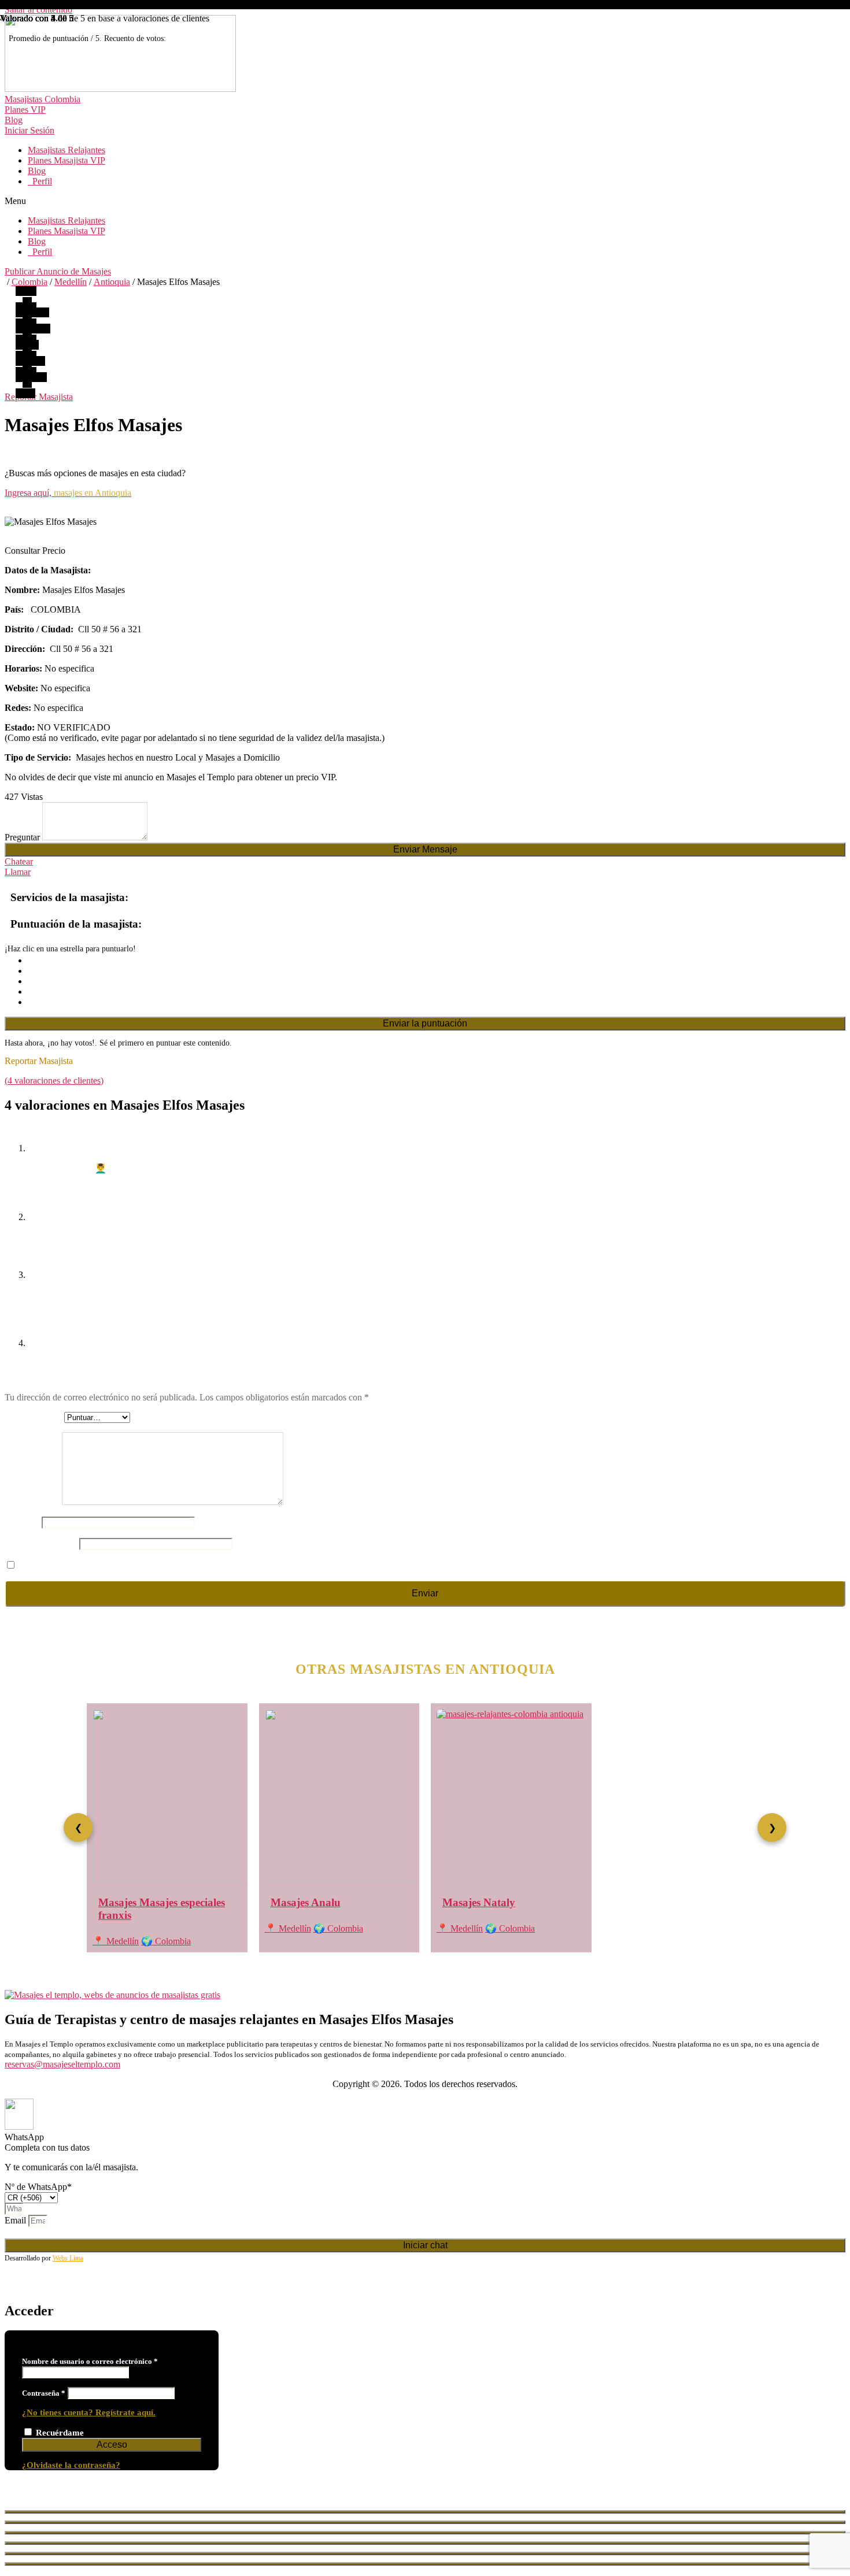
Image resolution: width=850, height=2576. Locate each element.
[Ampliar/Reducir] (425, 2543)
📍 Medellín (116, 1941)
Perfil (40, 181)
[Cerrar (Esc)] (425, 2512)
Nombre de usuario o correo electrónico (90, 2361)
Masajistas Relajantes (66, 150)
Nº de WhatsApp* (38, 2187)
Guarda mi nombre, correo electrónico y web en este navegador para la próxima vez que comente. (197, 1565)
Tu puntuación (34, 1417)
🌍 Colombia (166, 1941)
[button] (425, 201)
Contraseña (44, 2393)
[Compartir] (425, 2522)
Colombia (29, 282)
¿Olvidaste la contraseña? (71, 2465)
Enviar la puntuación (425, 1023)
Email (16, 2220)
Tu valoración (33, 1502)
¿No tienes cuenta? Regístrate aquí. (89, 2412)
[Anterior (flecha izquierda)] (425, 2553)
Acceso (112, 2445)
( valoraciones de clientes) (54, 1081)
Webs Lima (68, 2258)
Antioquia (112, 282)
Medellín (71, 282)
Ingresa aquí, (68, 493)
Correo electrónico (42, 1543)
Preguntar (23, 837)
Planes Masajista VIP (66, 160)
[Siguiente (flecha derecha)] (425, 2564)
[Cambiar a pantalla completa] (425, 2533)
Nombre (23, 1522)
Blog (37, 171)
